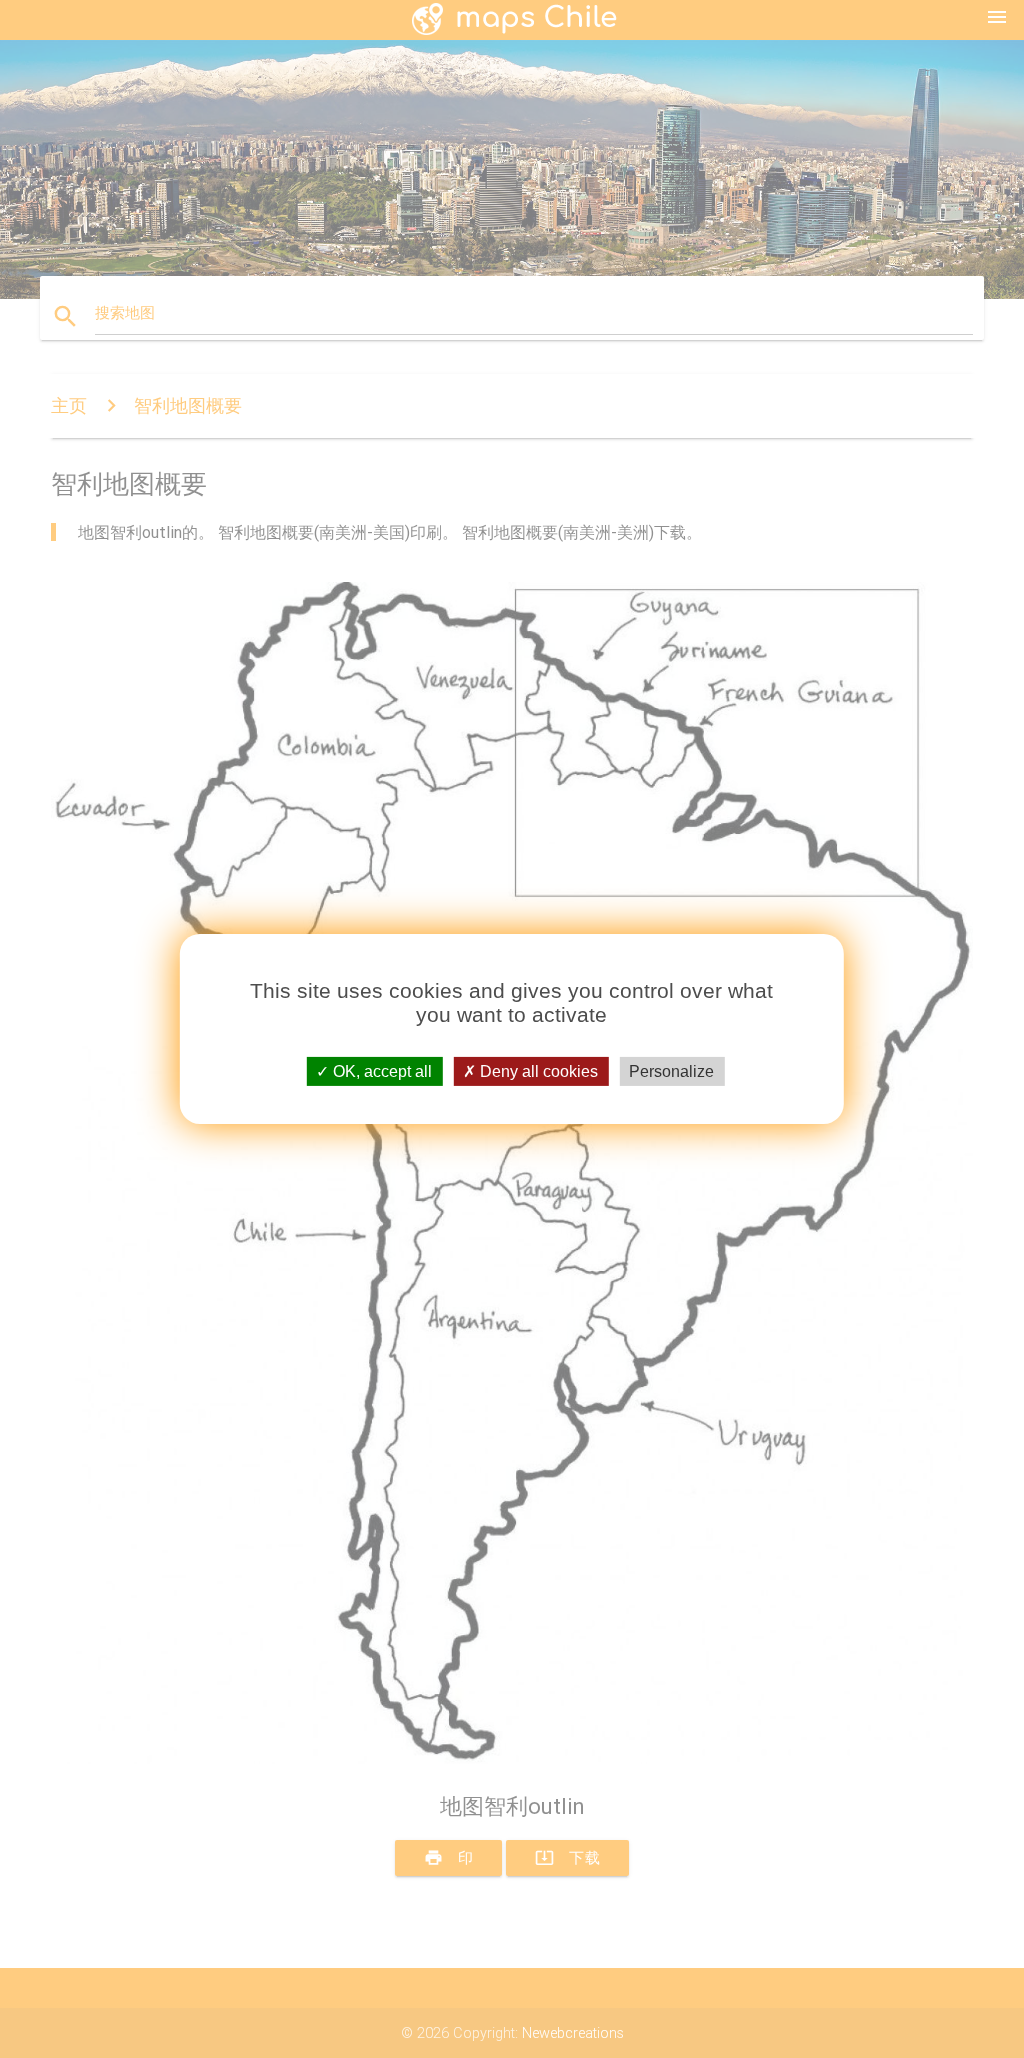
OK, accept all (380, 1071)
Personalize (671, 1071)
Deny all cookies (537, 1071)
